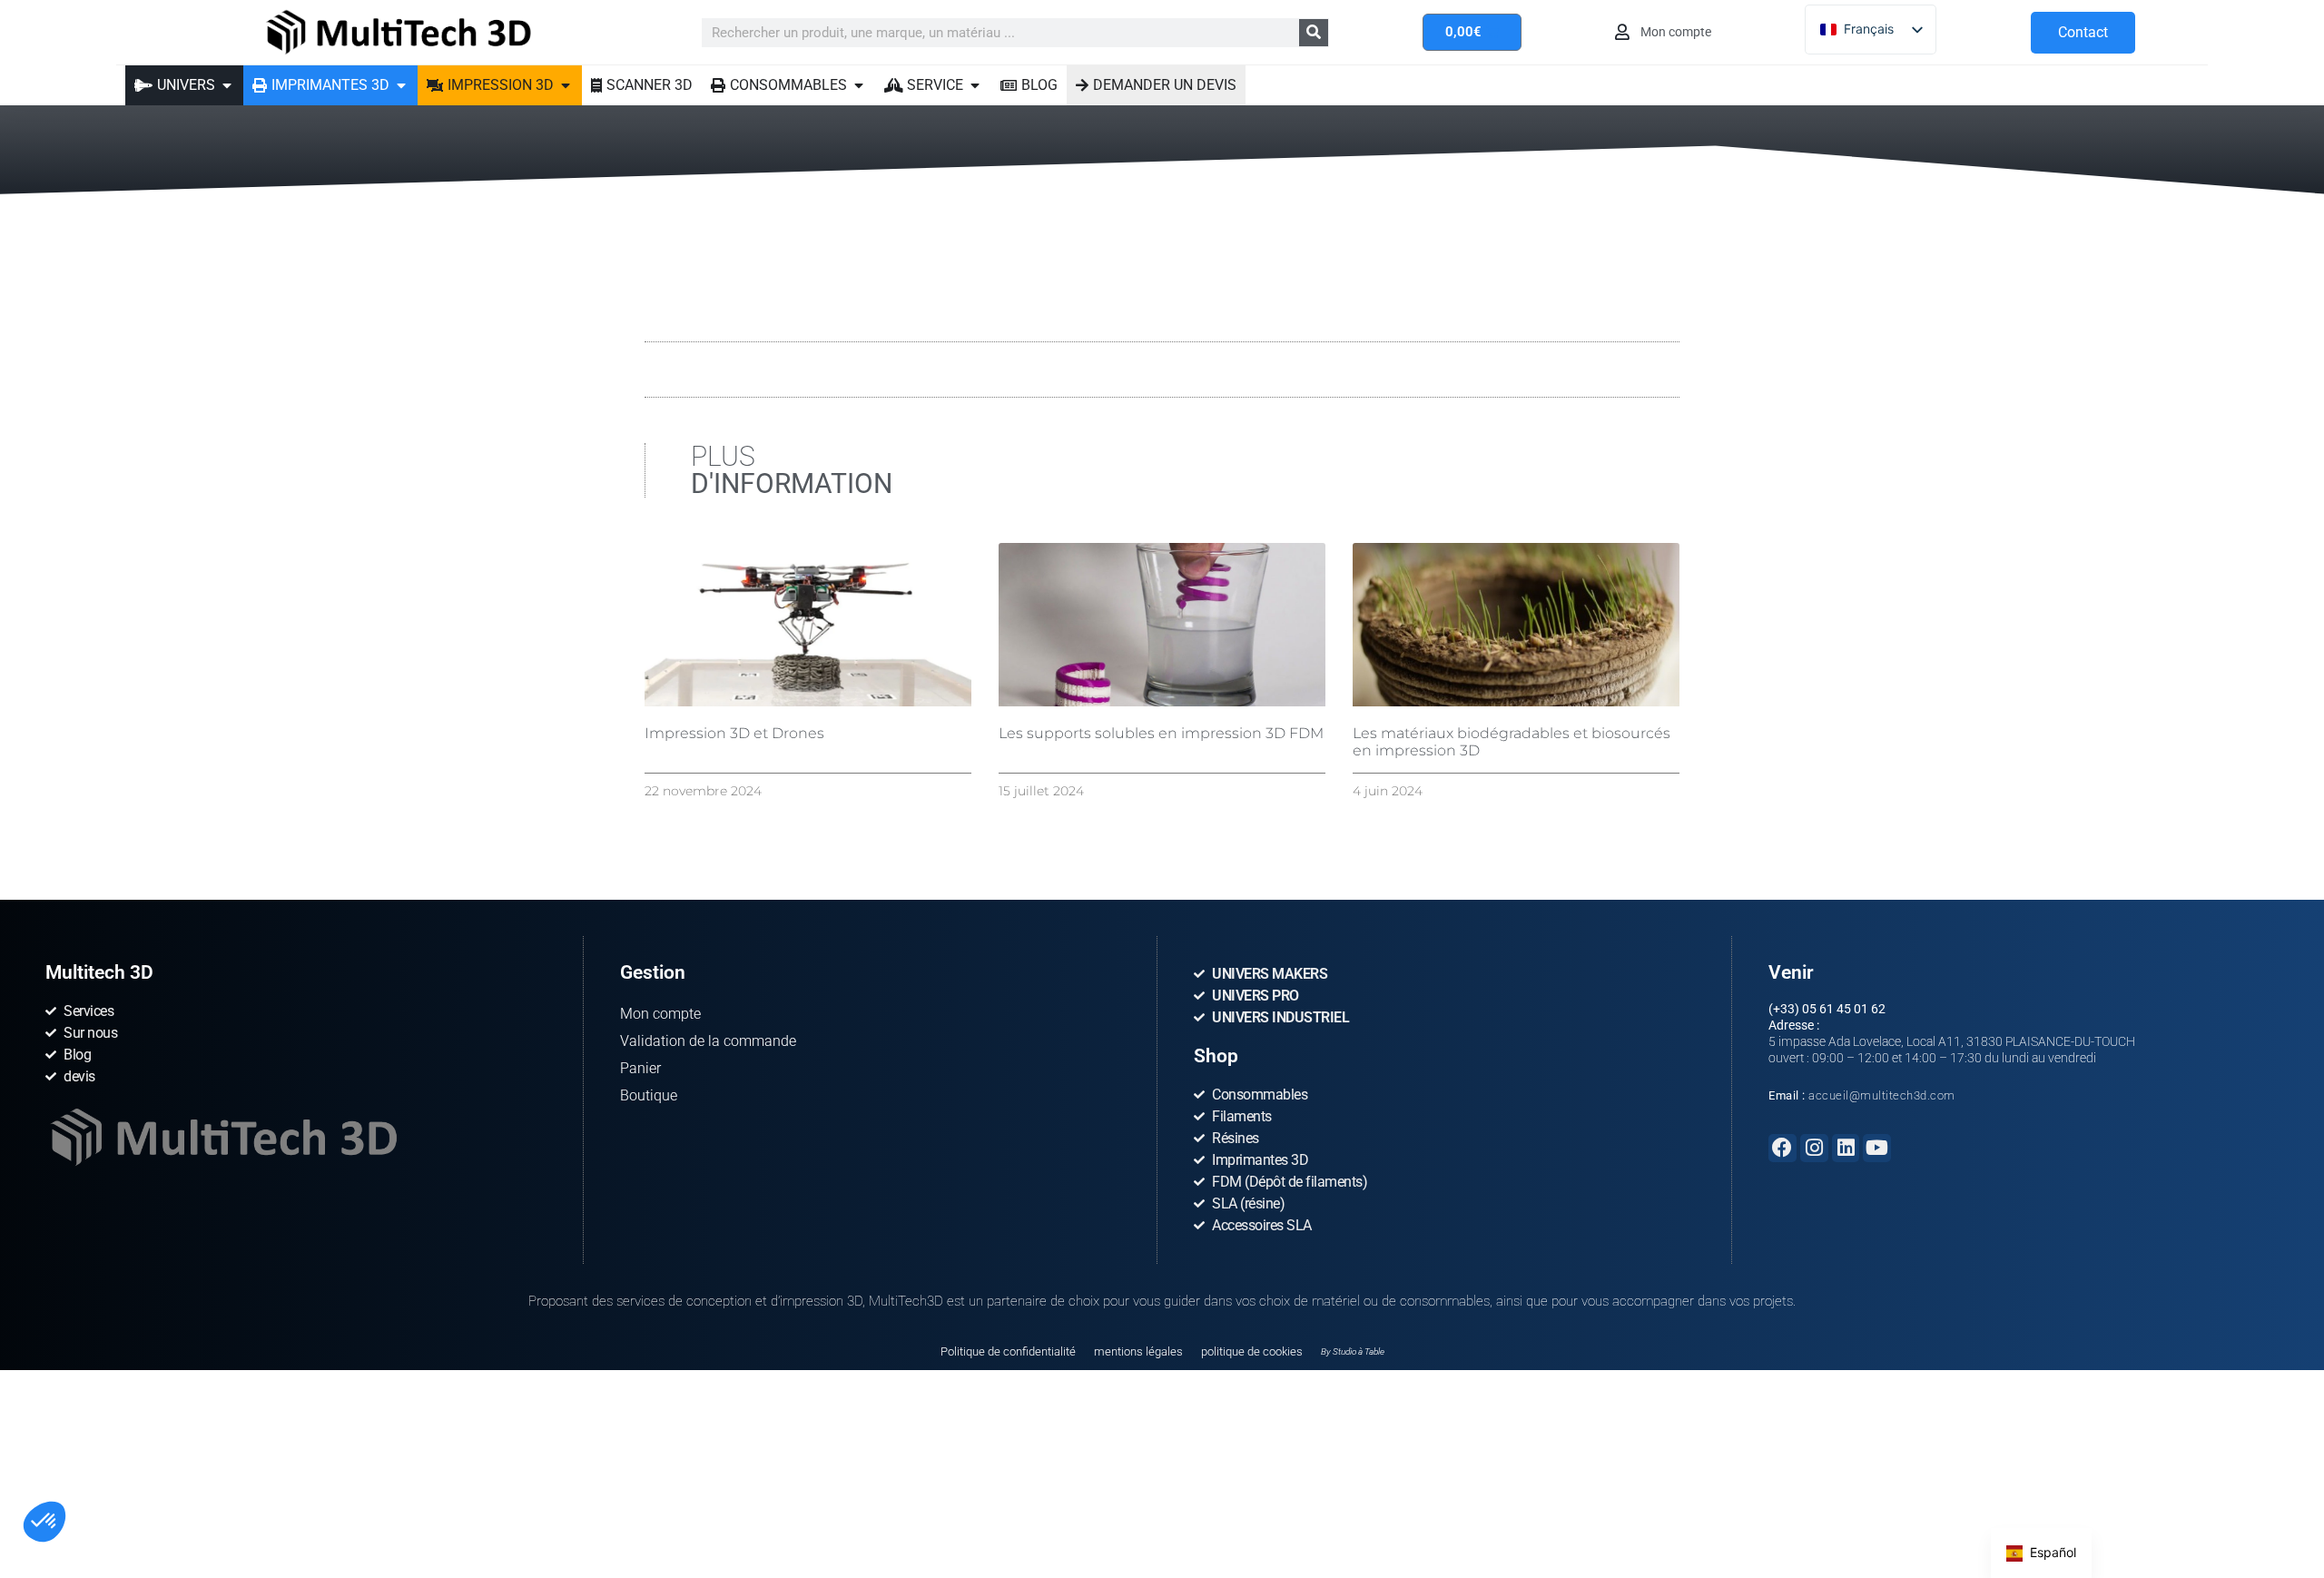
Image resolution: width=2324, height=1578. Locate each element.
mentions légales (1138, 1351)
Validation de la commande (708, 1041)
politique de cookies (1252, 1351)
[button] (44, 1522)
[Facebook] (1782, 1148)
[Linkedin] (1846, 1148)
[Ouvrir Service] (975, 85)
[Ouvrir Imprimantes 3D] (401, 85)
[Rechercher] (1314, 33)
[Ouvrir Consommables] (859, 85)
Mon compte (660, 1014)
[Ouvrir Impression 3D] (566, 85)
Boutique (649, 1095)
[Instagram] (1814, 1148)
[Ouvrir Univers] (227, 85)
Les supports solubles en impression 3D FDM (1161, 733)
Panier (640, 1068)
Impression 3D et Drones (734, 733)
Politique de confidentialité (1008, 1351)
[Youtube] (1877, 1148)
